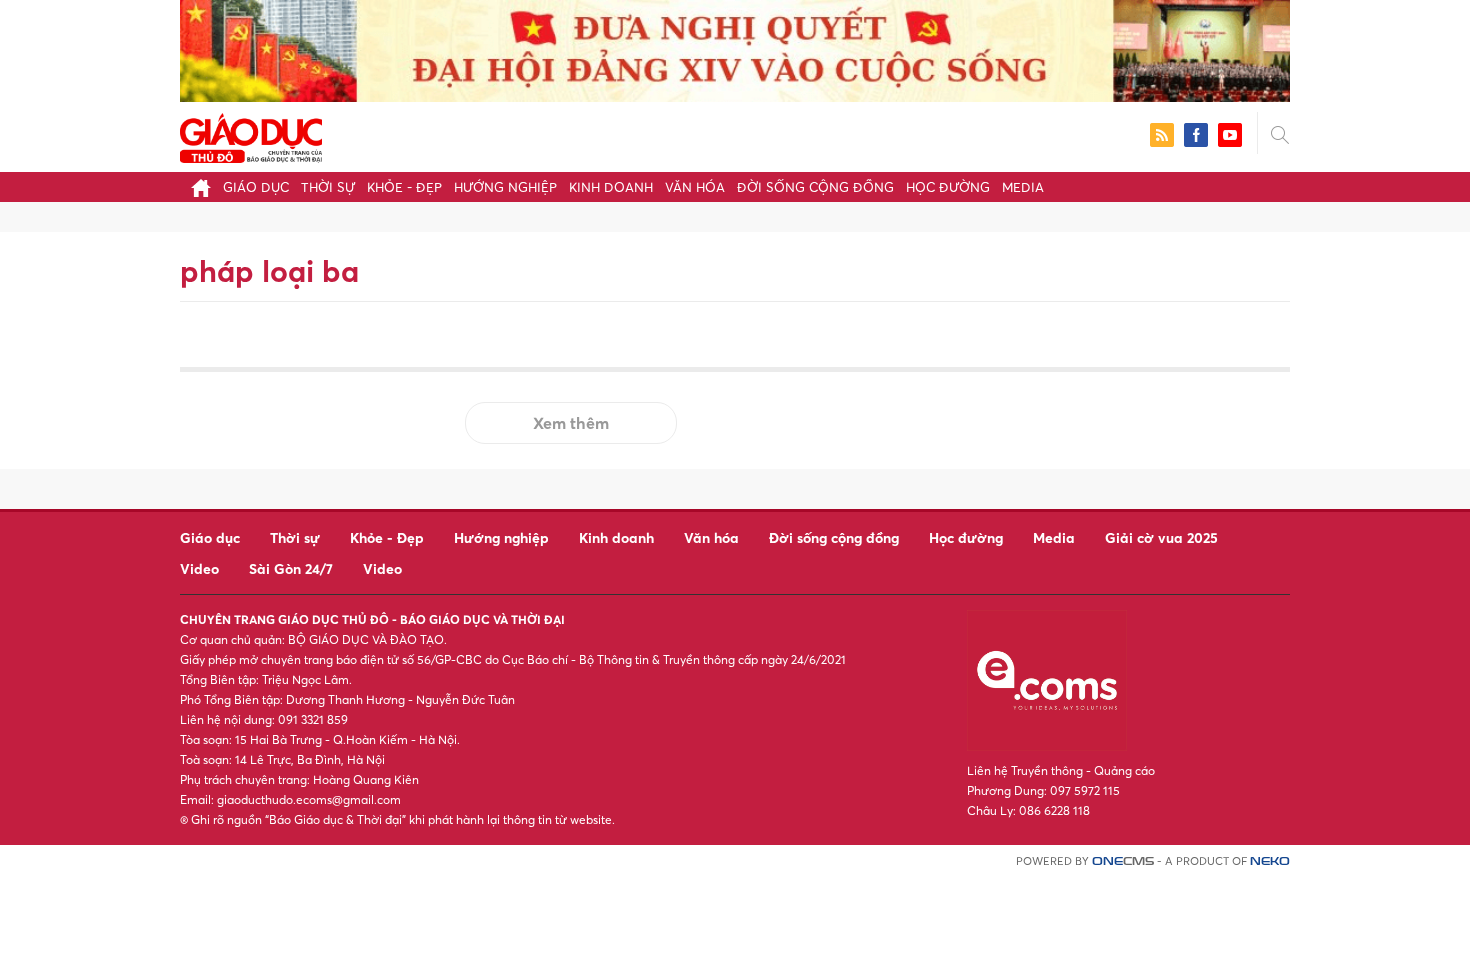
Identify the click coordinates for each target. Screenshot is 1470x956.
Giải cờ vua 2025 (1161, 537)
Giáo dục (256, 187)
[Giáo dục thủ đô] (251, 135)
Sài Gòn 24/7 (291, 568)
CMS (1123, 861)
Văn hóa (695, 187)
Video (199, 568)
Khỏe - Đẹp (404, 187)
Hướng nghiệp (505, 187)
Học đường (948, 187)
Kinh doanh (611, 187)
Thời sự (328, 187)
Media (1023, 187)
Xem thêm (571, 423)
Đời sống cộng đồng (815, 187)
